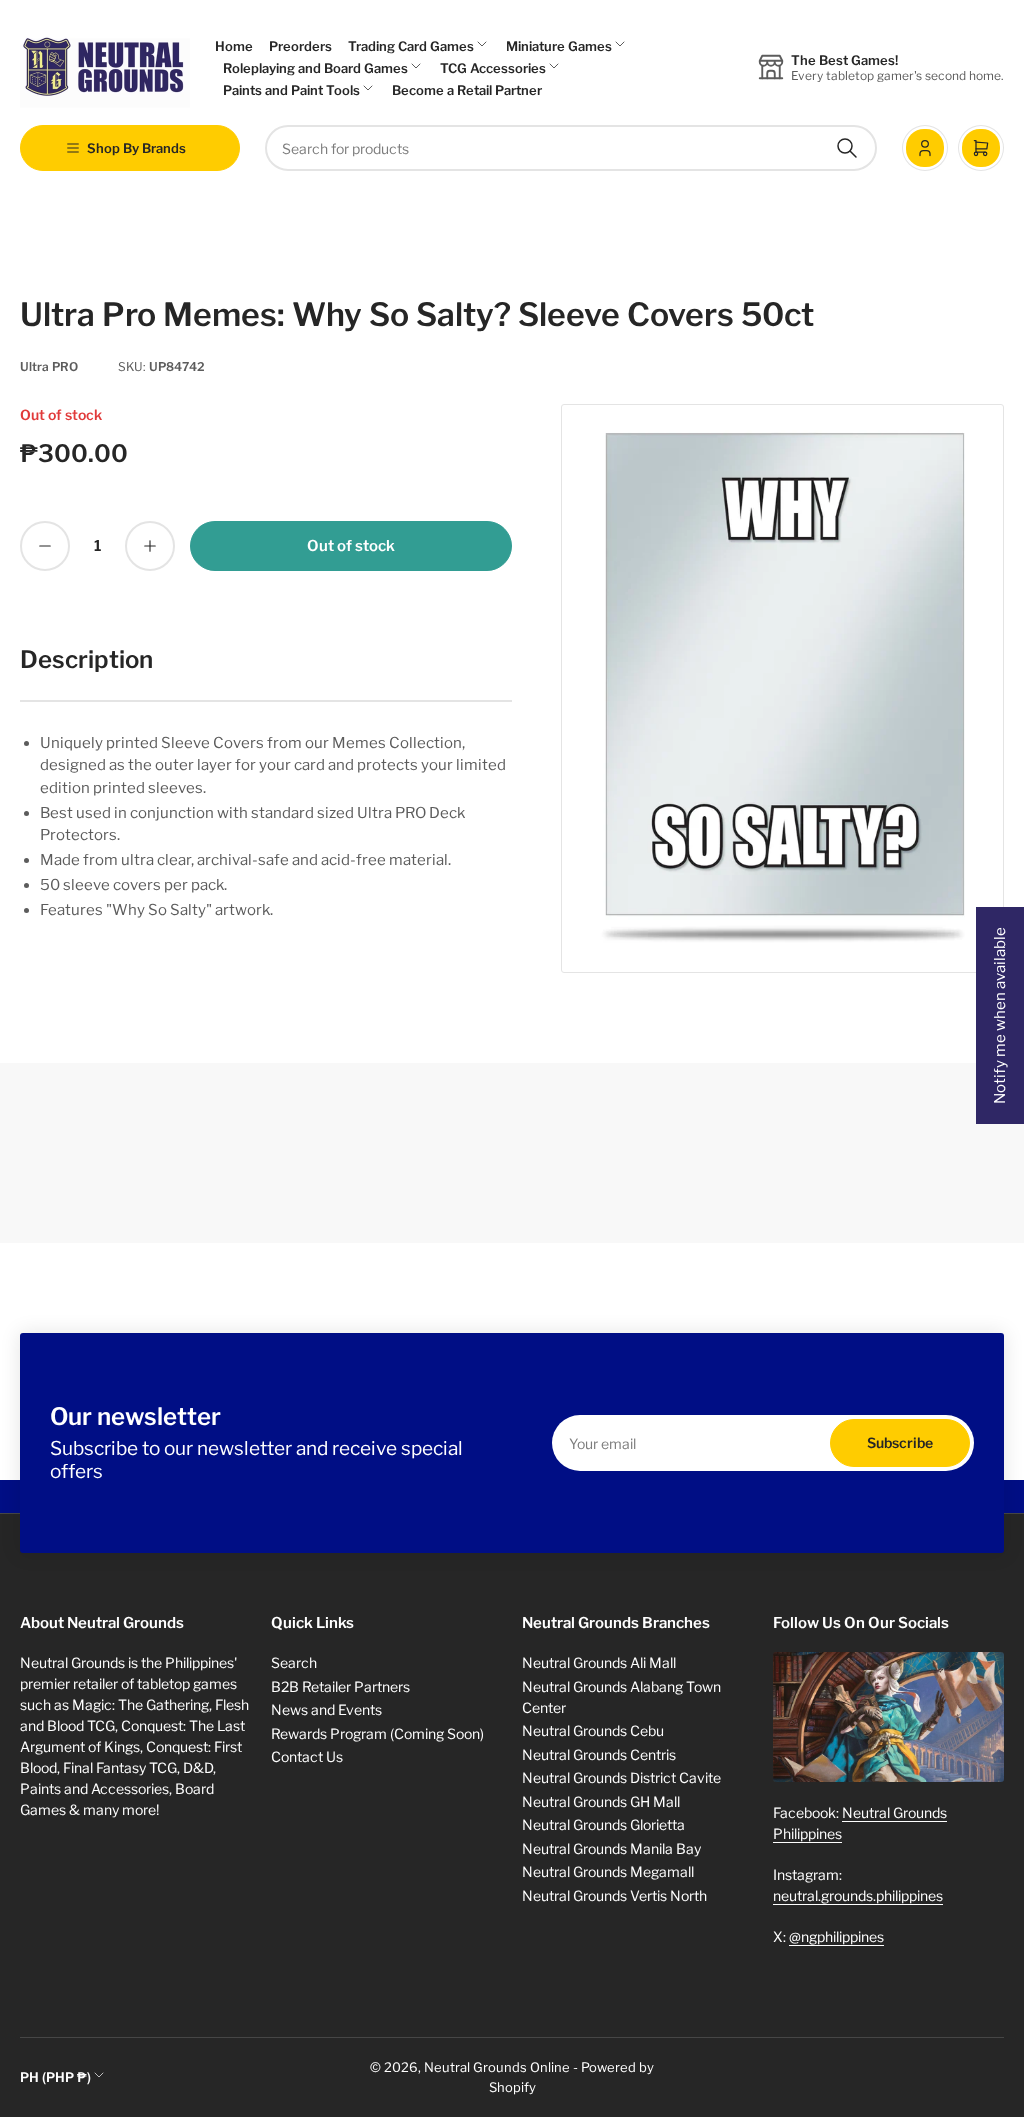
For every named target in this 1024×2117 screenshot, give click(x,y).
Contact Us (307, 1756)
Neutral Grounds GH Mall (601, 1801)
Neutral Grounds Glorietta (603, 1824)
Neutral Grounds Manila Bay (611, 1848)
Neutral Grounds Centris (599, 1754)
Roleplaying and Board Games (315, 68)
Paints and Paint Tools (291, 90)
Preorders (300, 46)
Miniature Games (559, 46)
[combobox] (571, 148)
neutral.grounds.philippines (858, 1895)
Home (234, 46)
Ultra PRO (49, 366)
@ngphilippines (836, 1936)
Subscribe (900, 1442)
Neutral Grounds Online (497, 2067)
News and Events (326, 1709)
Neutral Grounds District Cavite (621, 1777)
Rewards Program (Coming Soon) (377, 1733)
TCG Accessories (493, 68)
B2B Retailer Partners (340, 1686)
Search (294, 1662)
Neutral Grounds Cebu (593, 1730)
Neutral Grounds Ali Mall (599, 1662)
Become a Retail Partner (467, 90)
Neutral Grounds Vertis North (614, 1895)
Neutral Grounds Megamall (608, 1871)
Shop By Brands (136, 148)
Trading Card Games (411, 46)
